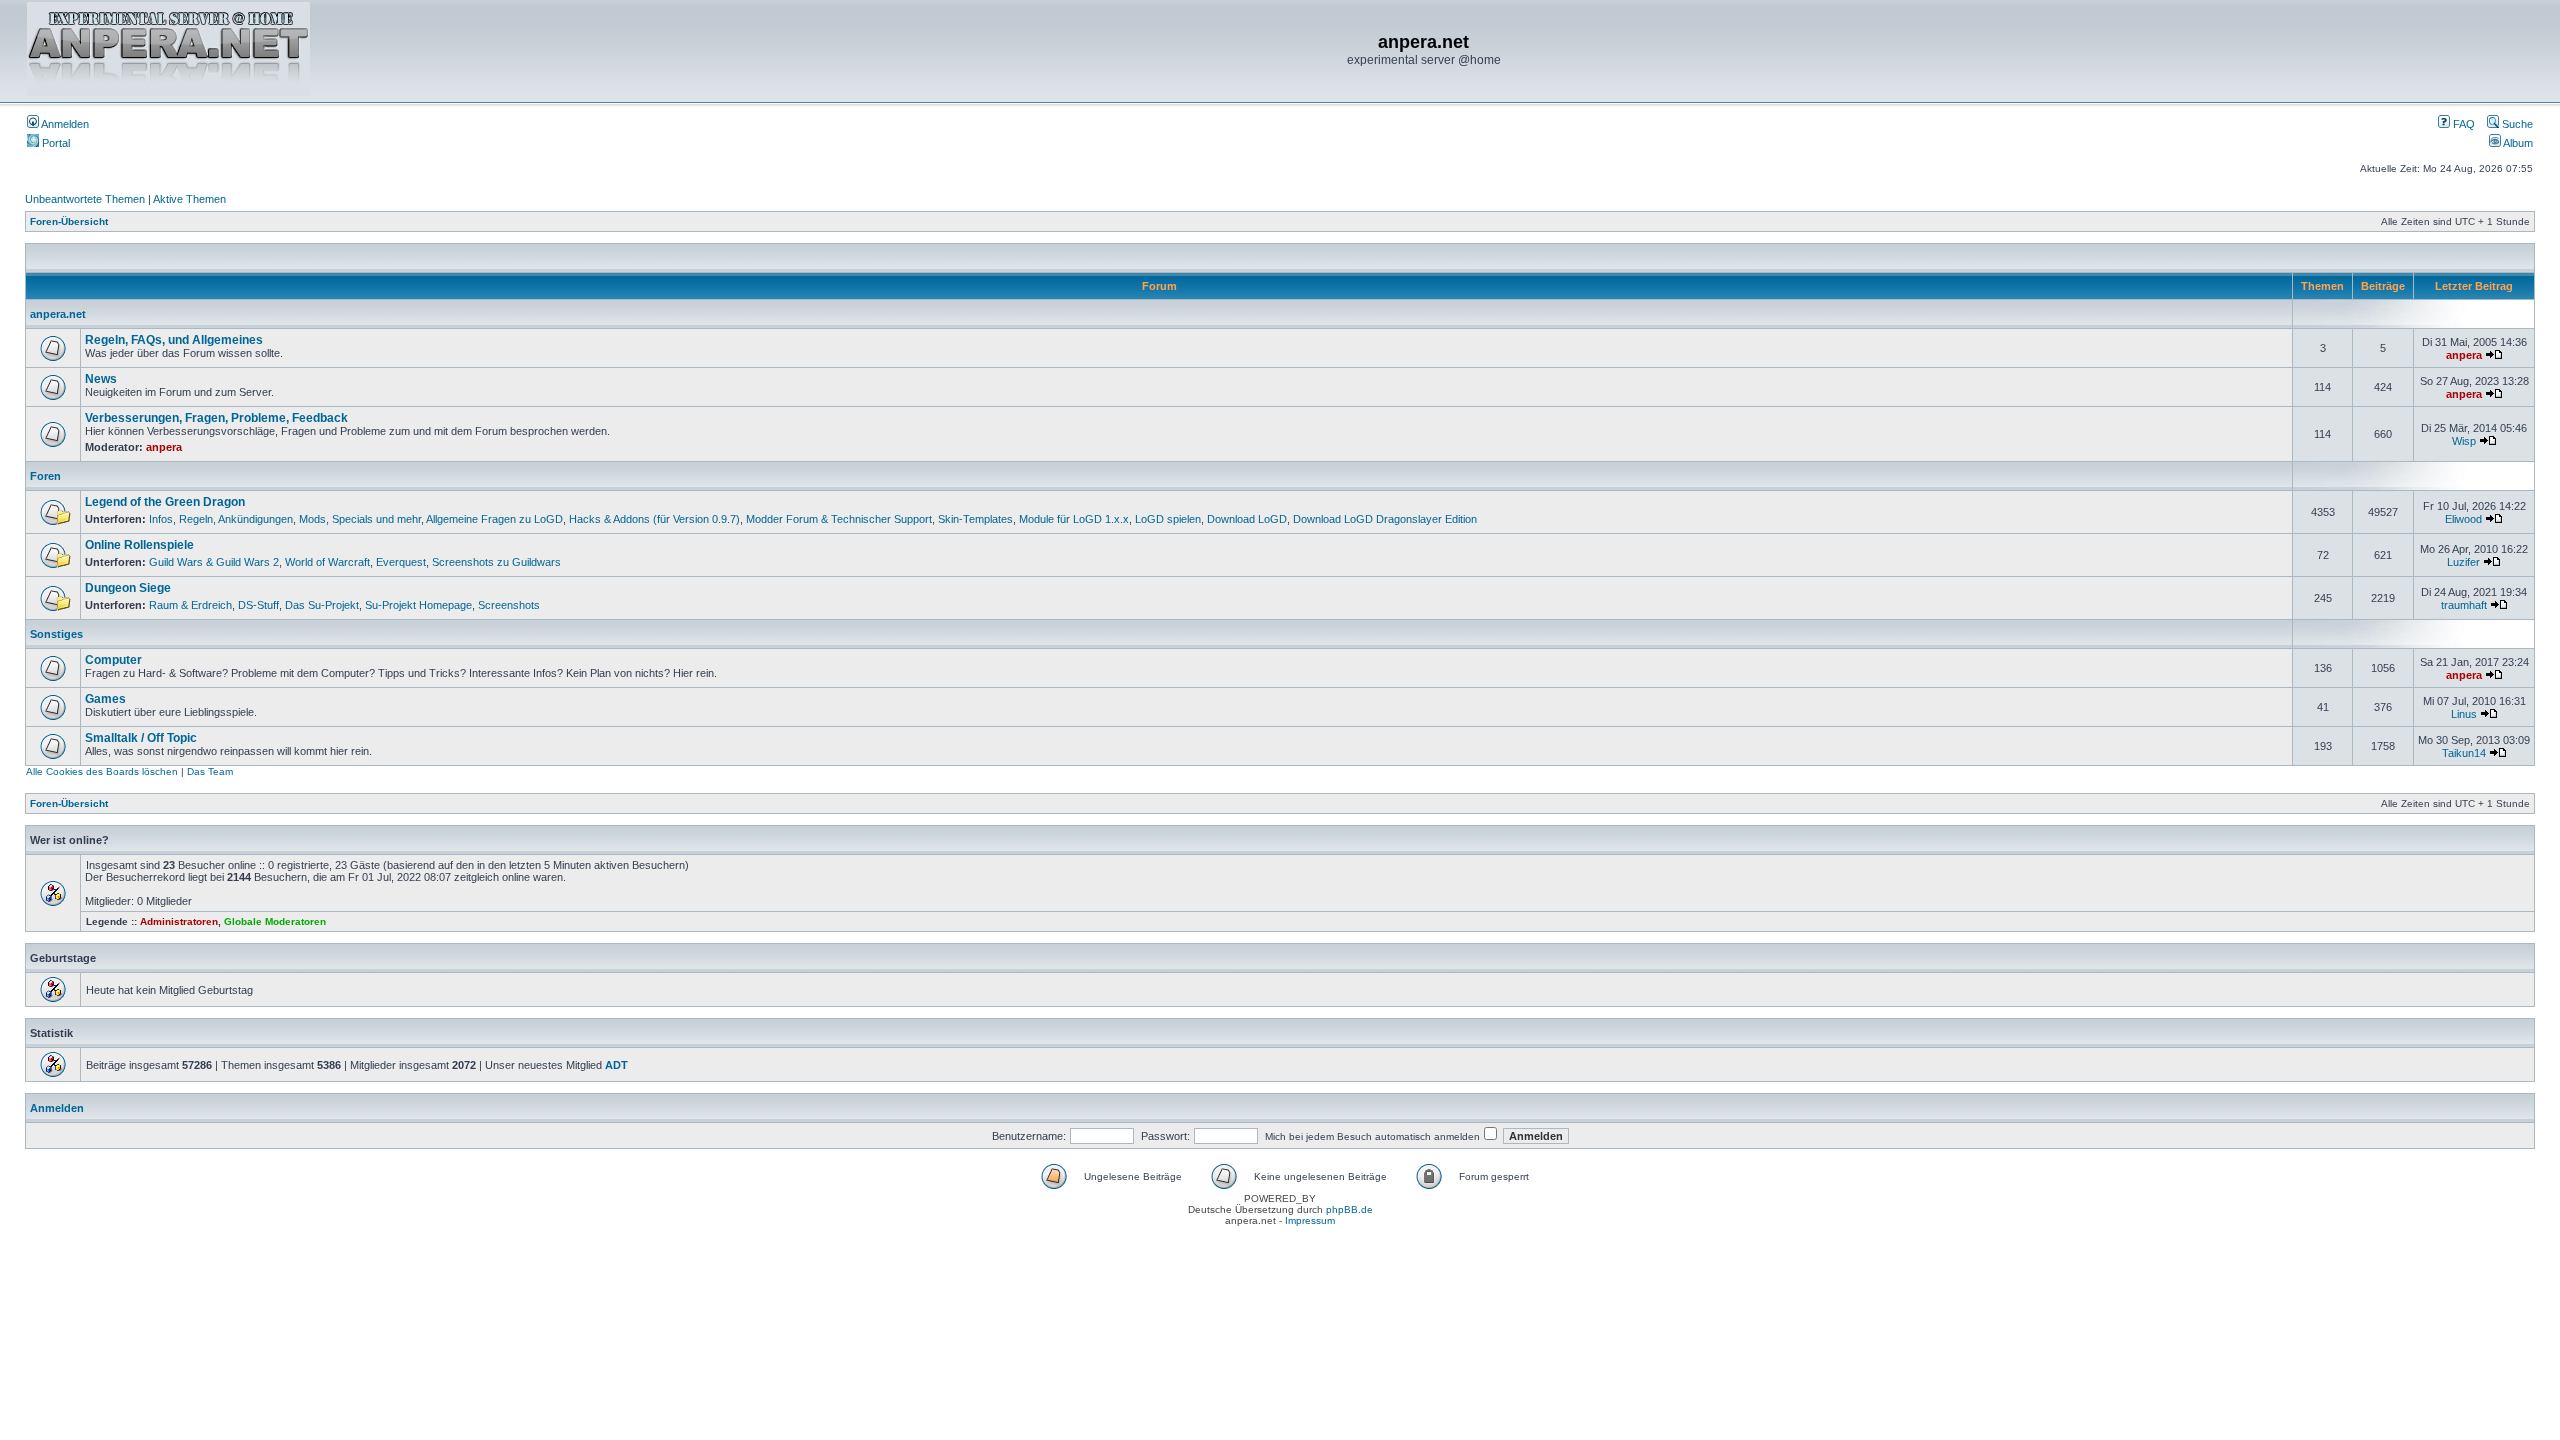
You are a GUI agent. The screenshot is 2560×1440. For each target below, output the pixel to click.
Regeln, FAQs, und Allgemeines (174, 340)
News (101, 379)
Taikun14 (2464, 753)
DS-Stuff (258, 605)
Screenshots (509, 605)
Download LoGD (1247, 519)
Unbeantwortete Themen (85, 199)
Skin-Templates (975, 519)
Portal (54, 143)
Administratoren (179, 921)
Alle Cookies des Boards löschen (102, 771)
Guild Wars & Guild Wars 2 (214, 562)
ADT (616, 1065)
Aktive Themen (189, 199)
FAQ (2462, 124)
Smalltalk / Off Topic (141, 738)
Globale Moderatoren (275, 921)
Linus (2464, 714)
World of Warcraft (327, 562)
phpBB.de (1349, 1209)
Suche (2516, 124)
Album (2517, 143)
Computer (113, 660)
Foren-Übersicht (69, 221)
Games (105, 699)
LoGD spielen (1168, 519)
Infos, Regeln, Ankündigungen (221, 519)
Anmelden (64, 124)
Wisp (2464, 441)
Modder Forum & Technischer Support (839, 519)
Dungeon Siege (128, 588)
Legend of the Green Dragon (165, 502)
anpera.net (58, 314)
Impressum (1310, 1220)
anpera (2464, 355)
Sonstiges (56, 634)
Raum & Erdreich (190, 605)
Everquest (401, 562)
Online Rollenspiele (139, 545)
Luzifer (2463, 562)
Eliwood (2463, 519)
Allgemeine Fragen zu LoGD (494, 519)
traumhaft (2464, 605)
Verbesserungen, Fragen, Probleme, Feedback (216, 418)
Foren (45, 476)
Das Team (210, 771)
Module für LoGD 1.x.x (1074, 519)
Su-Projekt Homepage (418, 605)
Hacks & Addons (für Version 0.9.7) (654, 519)
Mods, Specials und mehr (360, 519)
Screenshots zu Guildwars (496, 562)
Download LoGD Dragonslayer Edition (1385, 519)
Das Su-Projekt (322, 605)
